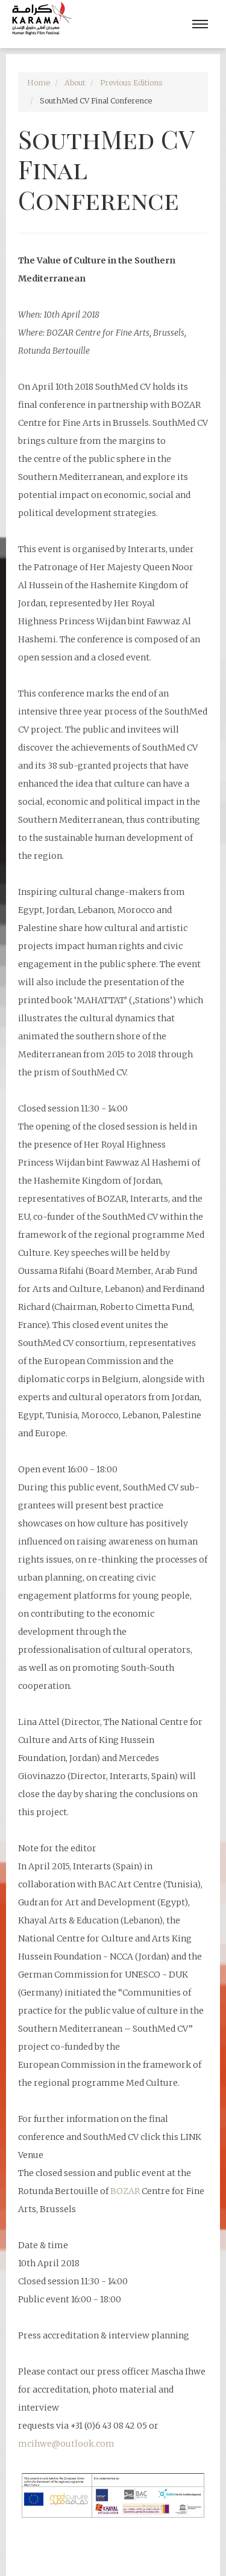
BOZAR (126, 2191)
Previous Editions (131, 83)
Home (39, 83)
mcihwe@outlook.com (66, 2444)
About (75, 83)
